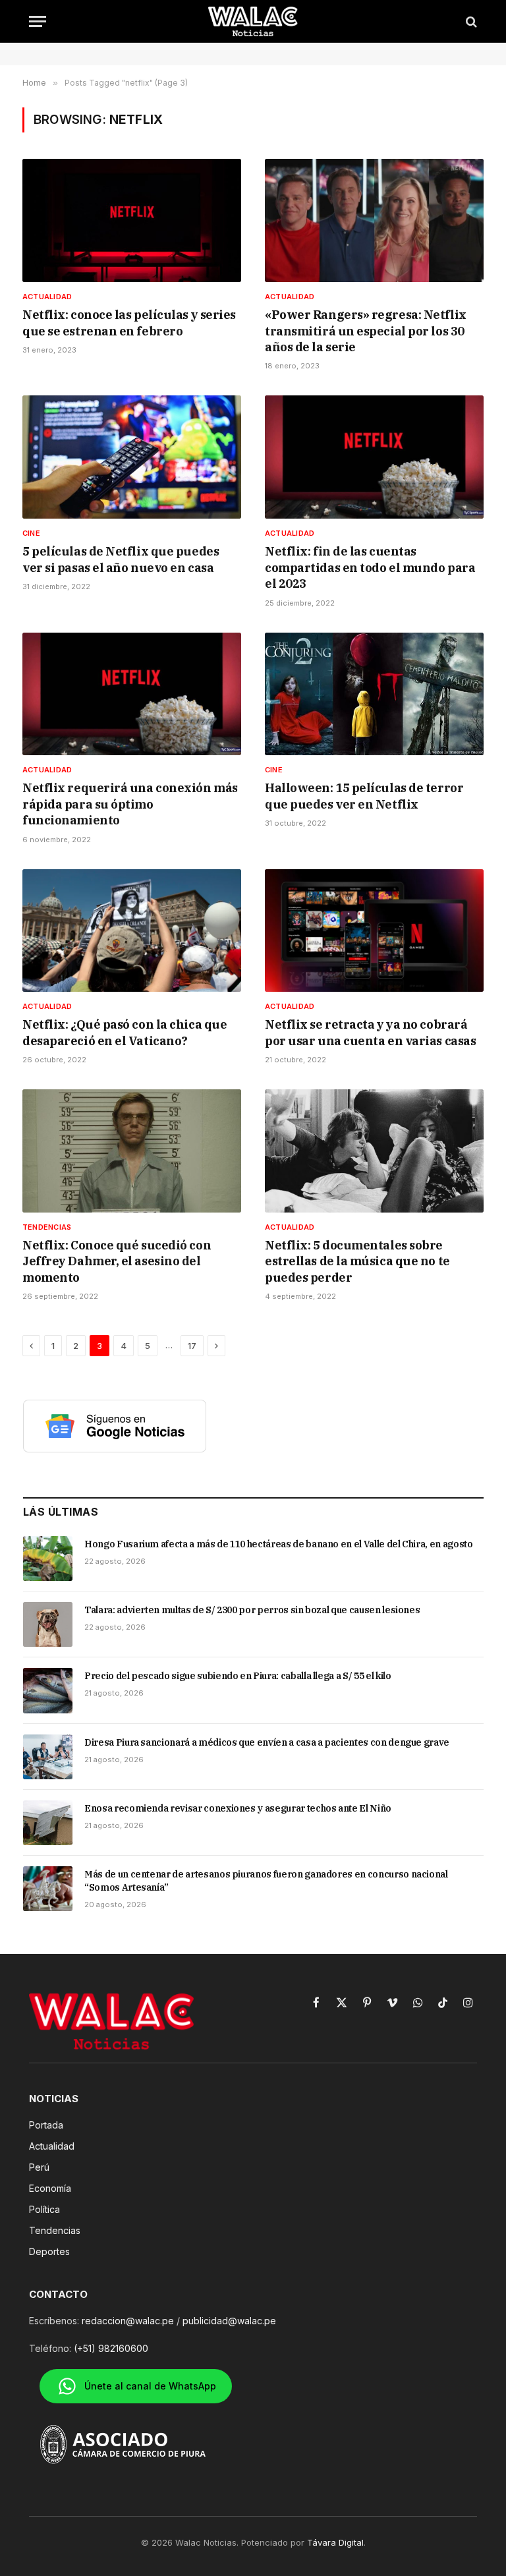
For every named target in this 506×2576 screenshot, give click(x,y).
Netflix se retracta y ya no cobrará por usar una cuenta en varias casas (370, 1032)
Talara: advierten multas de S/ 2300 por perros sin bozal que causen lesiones (252, 1610)
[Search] (470, 21)
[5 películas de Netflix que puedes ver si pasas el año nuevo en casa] (132, 457)
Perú (39, 2167)
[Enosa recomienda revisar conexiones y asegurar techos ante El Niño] (48, 1823)
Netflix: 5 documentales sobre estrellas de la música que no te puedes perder (357, 1261)
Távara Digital (335, 2542)
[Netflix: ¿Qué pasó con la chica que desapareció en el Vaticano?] (132, 931)
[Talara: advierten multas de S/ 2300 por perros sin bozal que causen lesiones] (48, 1624)
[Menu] (38, 21)
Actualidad (47, 297)
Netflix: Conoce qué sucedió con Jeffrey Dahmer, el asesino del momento (117, 1261)
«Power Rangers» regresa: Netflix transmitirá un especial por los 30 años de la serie (366, 331)
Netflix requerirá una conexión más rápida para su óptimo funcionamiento (130, 804)
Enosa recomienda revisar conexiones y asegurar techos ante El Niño (238, 1808)
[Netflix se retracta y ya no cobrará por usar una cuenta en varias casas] (374, 931)
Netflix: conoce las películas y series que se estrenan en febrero (129, 323)
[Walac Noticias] (253, 21)
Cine (31, 533)
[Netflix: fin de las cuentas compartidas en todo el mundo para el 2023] (374, 457)
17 (192, 1346)
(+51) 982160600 (111, 2348)
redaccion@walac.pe (128, 2321)
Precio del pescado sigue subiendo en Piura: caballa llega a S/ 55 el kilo (238, 1676)
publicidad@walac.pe (229, 2321)
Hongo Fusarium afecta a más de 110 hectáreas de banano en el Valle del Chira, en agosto (279, 1544)
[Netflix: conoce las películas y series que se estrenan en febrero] (132, 220)
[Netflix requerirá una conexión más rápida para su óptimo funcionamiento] (132, 694)
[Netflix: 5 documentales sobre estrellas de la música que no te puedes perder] (374, 1151)
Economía (50, 2188)
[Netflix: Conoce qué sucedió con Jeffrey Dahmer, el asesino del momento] (132, 1151)
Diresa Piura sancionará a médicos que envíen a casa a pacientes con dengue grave (267, 1742)
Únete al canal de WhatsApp (150, 2386)
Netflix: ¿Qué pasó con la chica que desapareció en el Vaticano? (125, 1032)
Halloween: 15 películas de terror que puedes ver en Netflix (364, 796)
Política (44, 2209)
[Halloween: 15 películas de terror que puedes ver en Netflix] (374, 694)
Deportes (49, 2251)
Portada (46, 2125)
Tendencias (47, 1227)
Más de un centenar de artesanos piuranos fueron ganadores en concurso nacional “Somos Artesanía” (266, 1881)
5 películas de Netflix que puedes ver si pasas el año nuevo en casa (121, 559)
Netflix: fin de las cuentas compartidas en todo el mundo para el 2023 (370, 567)
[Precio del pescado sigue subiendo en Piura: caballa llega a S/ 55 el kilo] (48, 1690)
